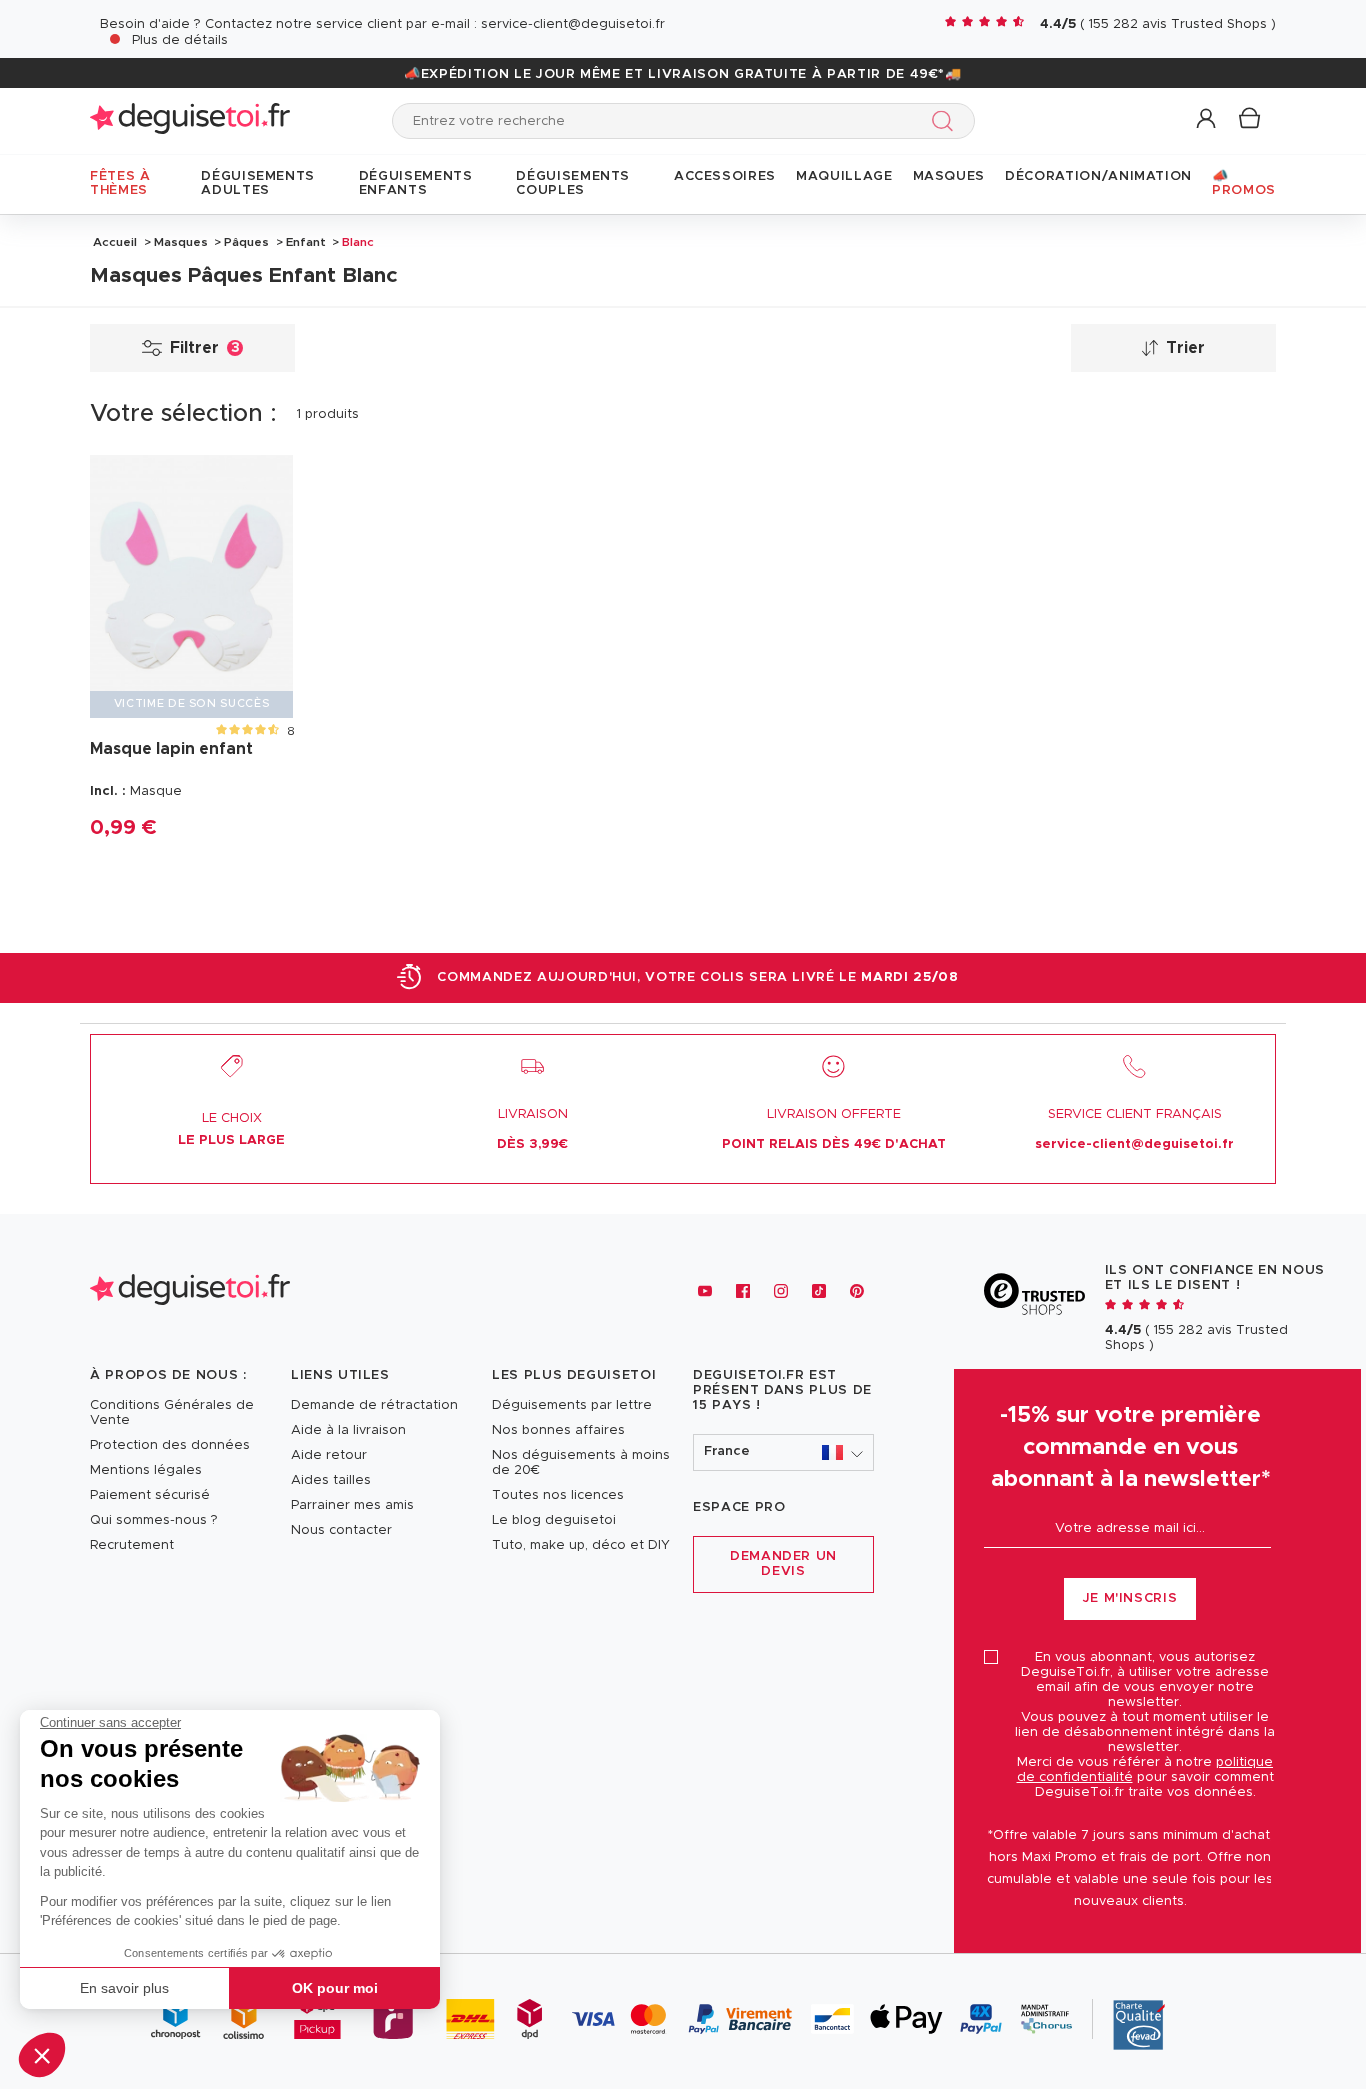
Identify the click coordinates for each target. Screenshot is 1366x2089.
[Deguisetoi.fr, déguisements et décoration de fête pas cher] (190, 120)
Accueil (115, 242)
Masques (181, 242)
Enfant (306, 242)
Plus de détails (180, 40)
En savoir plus (124, 1988)
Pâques (246, 242)
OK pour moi (335, 1988)
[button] (42, 2055)
